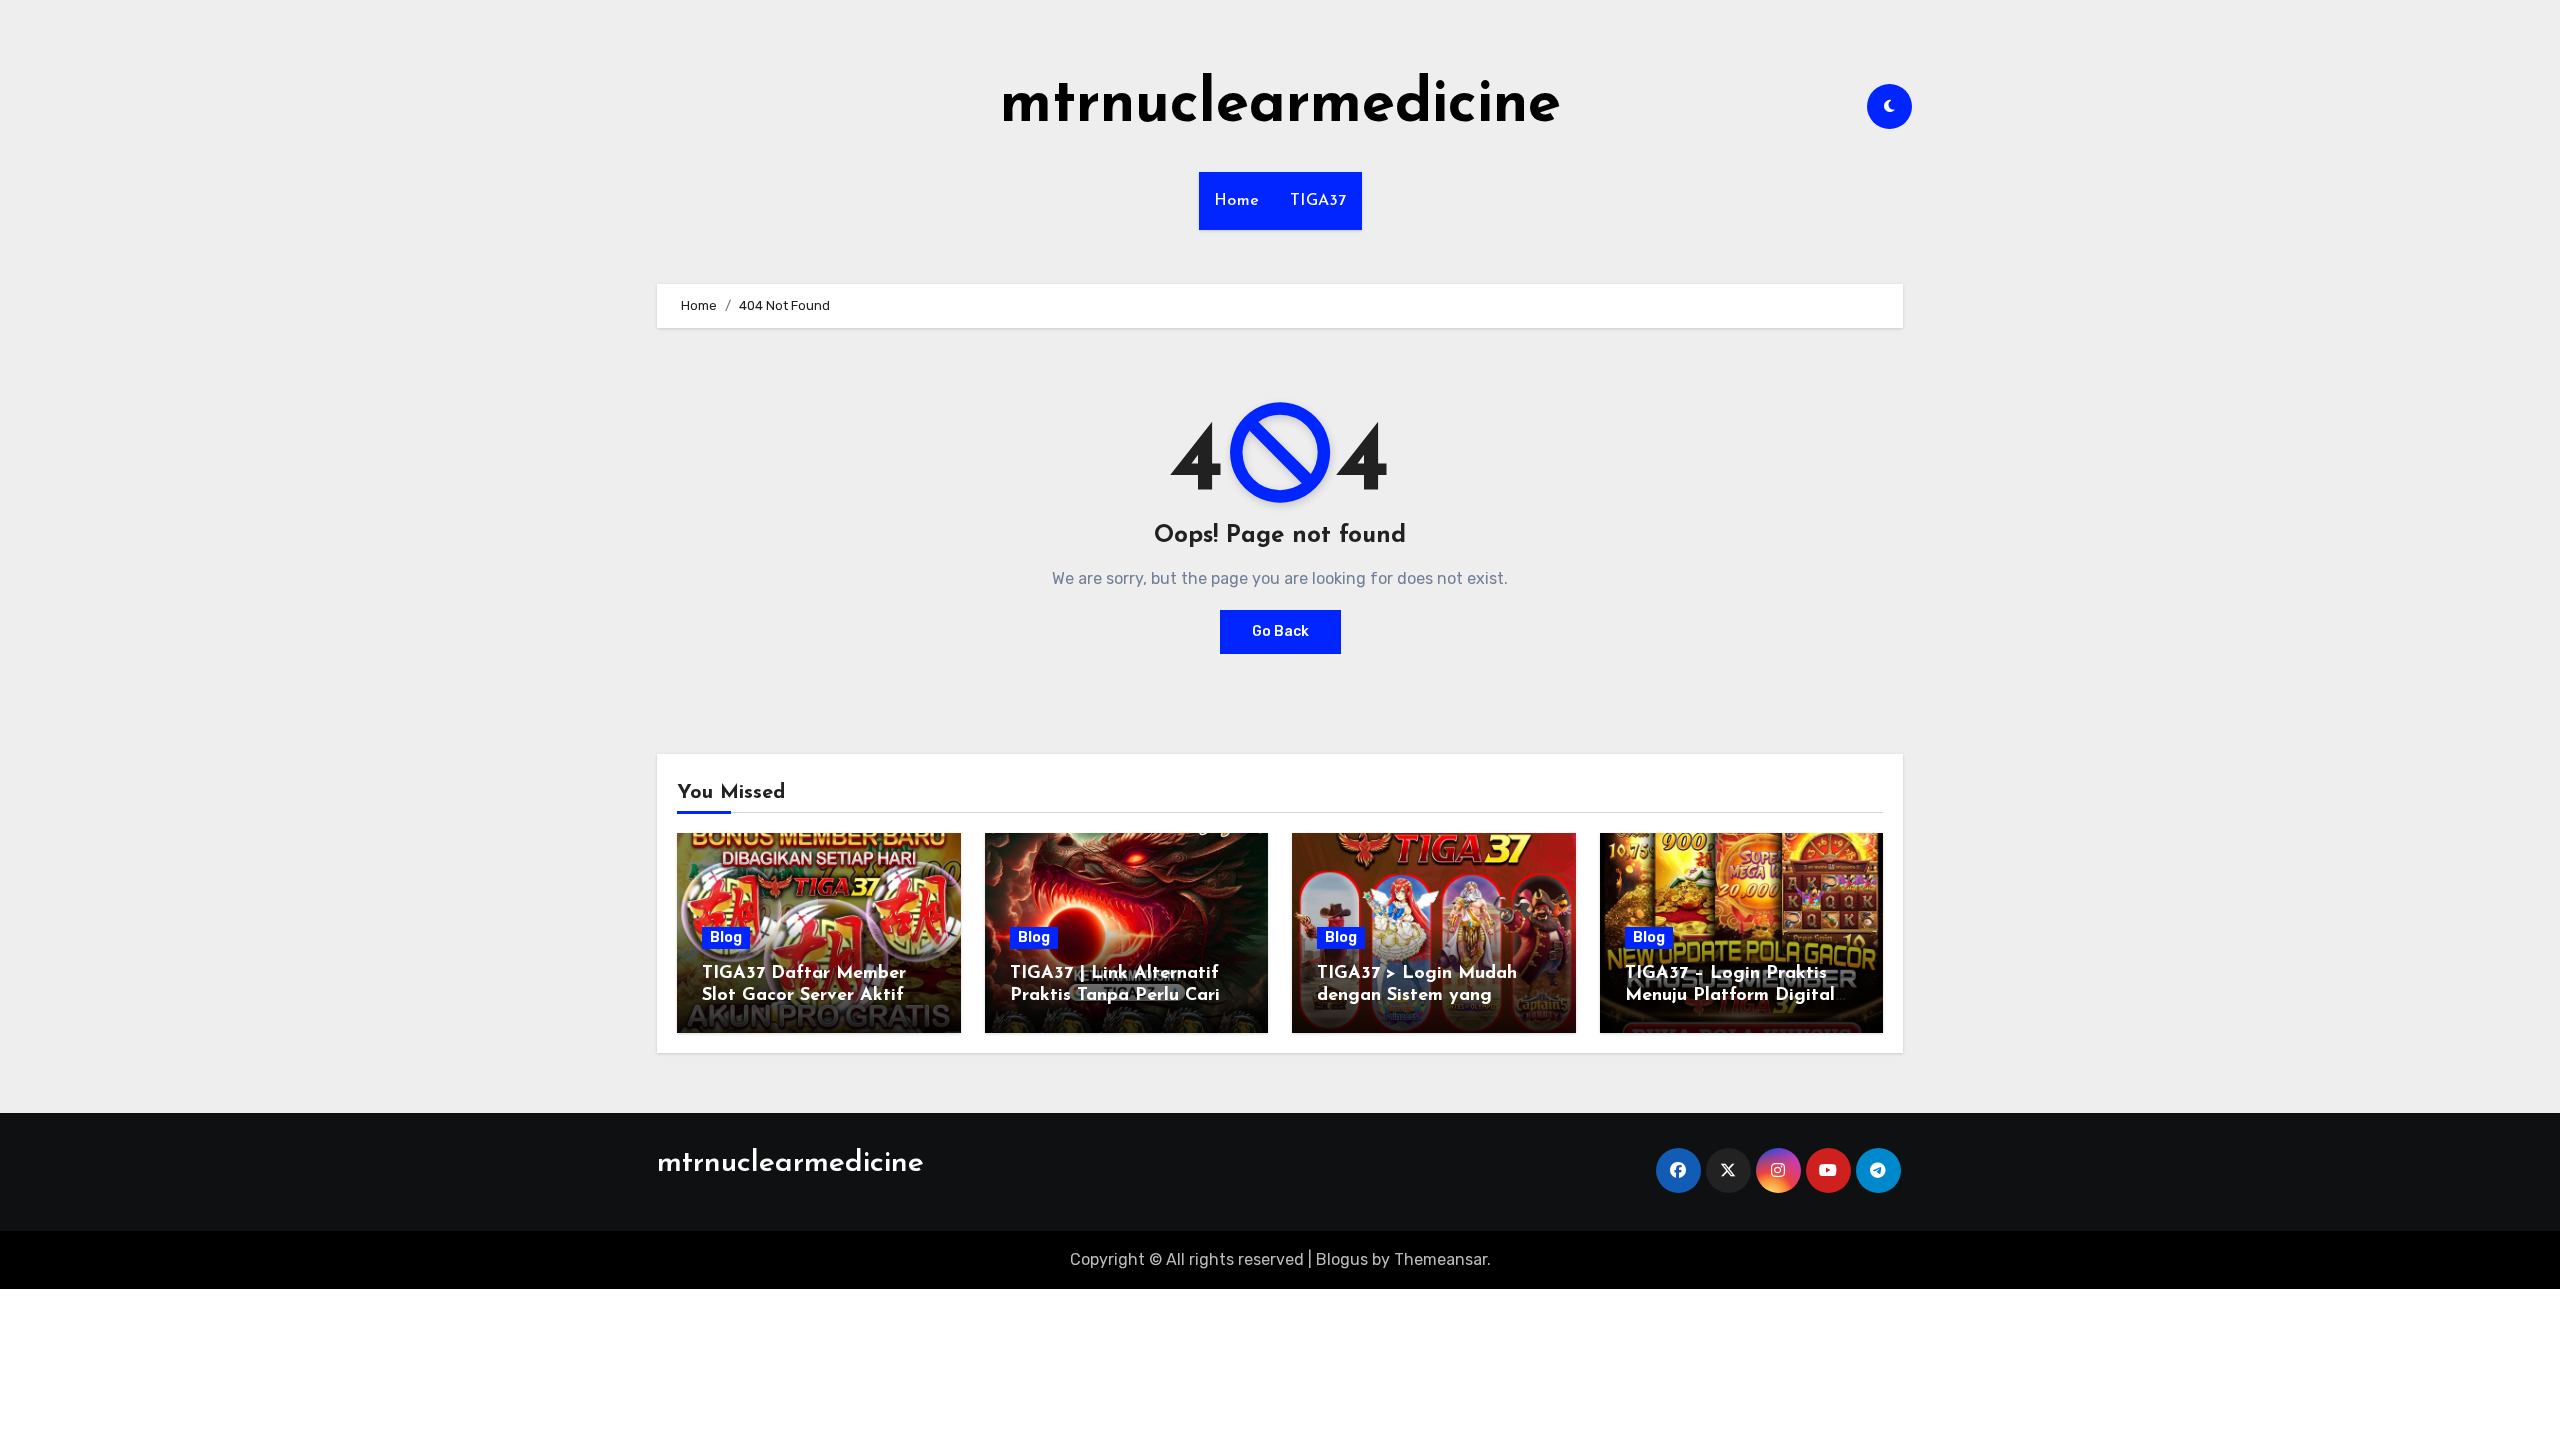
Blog (726, 937)
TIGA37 (1318, 201)
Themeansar (1440, 1259)
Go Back (1280, 631)
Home (1237, 201)
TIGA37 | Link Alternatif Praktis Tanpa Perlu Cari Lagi (1115, 995)
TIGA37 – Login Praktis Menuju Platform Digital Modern (1730, 995)
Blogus (1342, 1259)
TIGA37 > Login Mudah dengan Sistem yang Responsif (1417, 995)
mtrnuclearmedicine (1280, 106)
